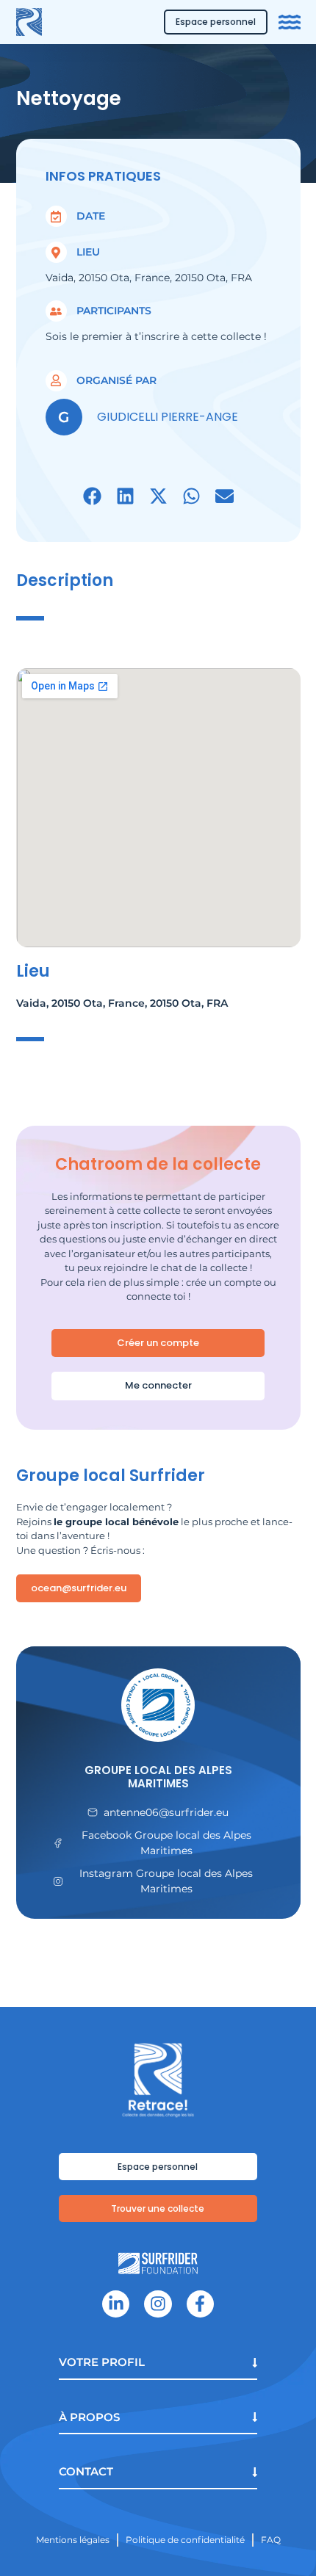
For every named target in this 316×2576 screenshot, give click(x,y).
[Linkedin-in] (116, 2304)
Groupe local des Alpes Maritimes (158, 1777)
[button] (92, 496)
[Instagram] (158, 2304)
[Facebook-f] (200, 2304)
